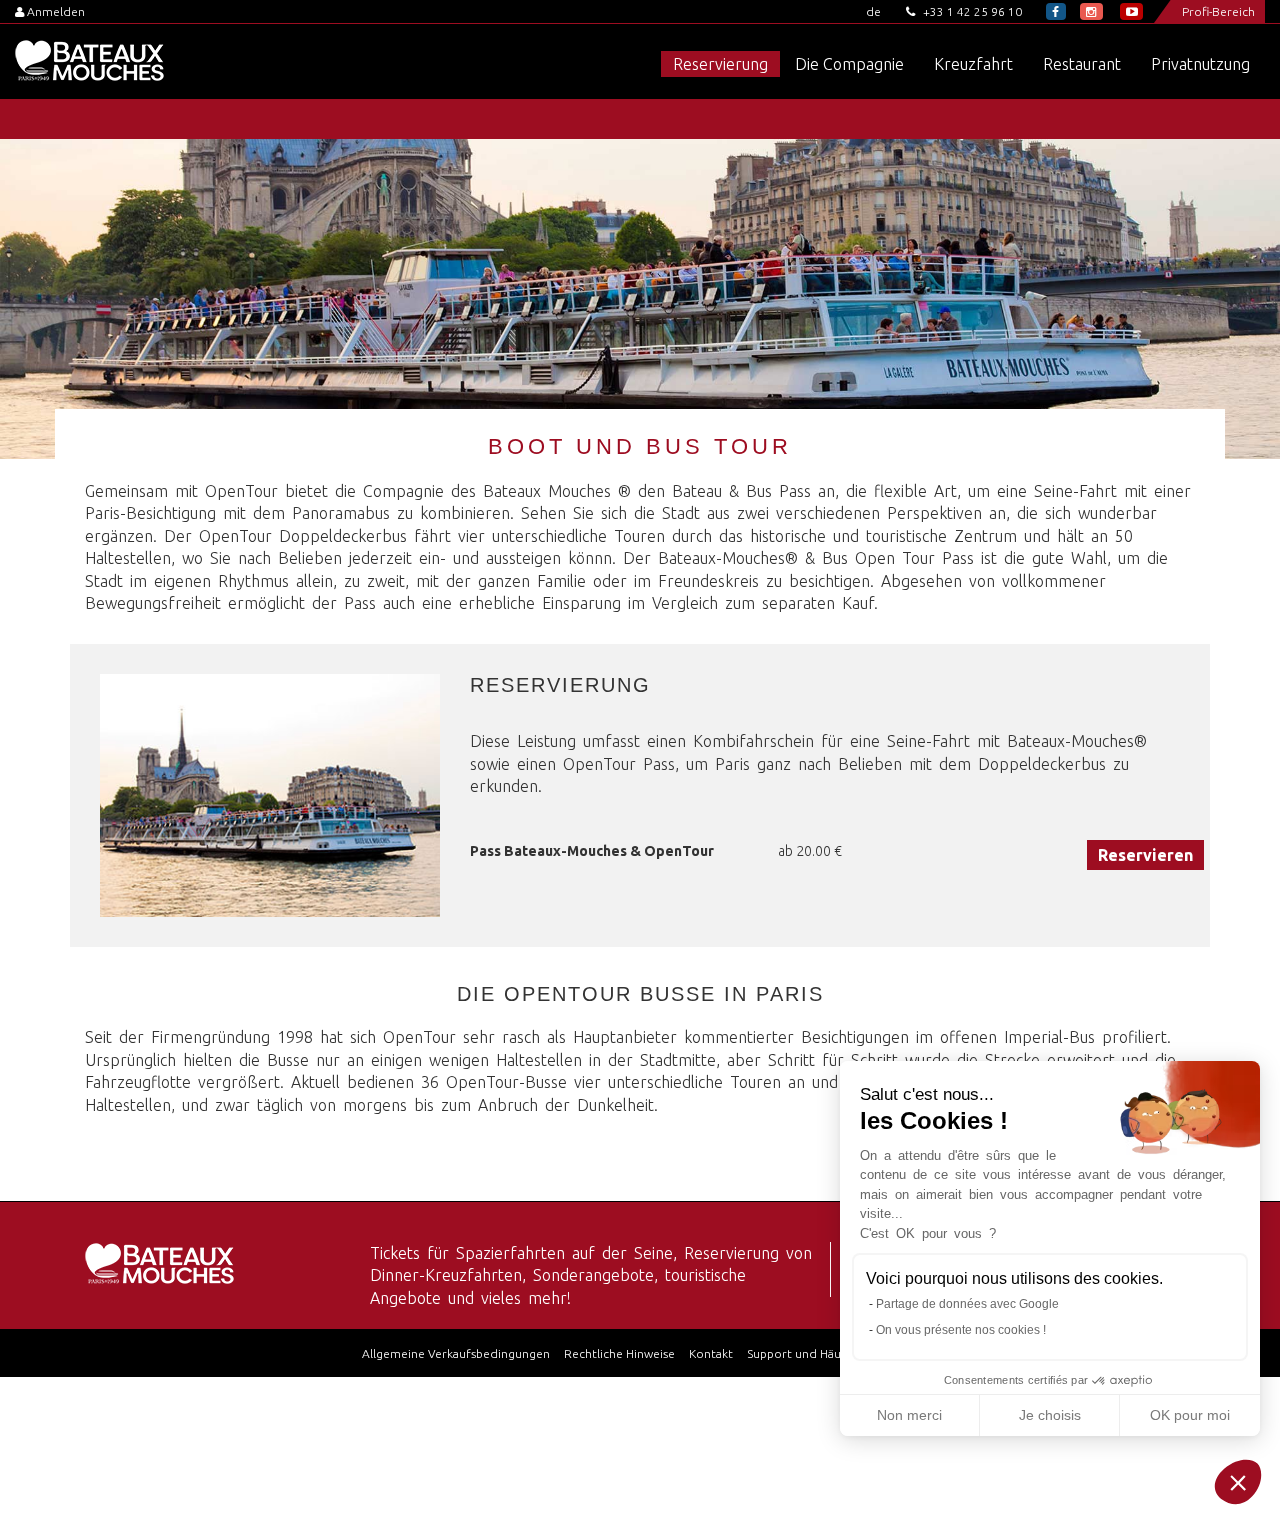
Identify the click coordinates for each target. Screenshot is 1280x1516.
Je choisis (1050, 1415)
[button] (1238, 1482)
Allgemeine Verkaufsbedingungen (456, 1353)
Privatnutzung (1200, 64)
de (873, 11)
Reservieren (1145, 855)
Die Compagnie (849, 64)
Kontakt (711, 1353)
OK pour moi (1190, 1415)
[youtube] (1131, 11)
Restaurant (1082, 64)
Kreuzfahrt (973, 64)
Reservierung (720, 64)
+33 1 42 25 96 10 (971, 11)
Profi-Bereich (1218, 11)
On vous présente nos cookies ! (961, 1330)
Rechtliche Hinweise (619, 1353)
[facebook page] (1056, 11)
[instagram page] (1091, 11)
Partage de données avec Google (967, 1304)
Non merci (909, 1415)
